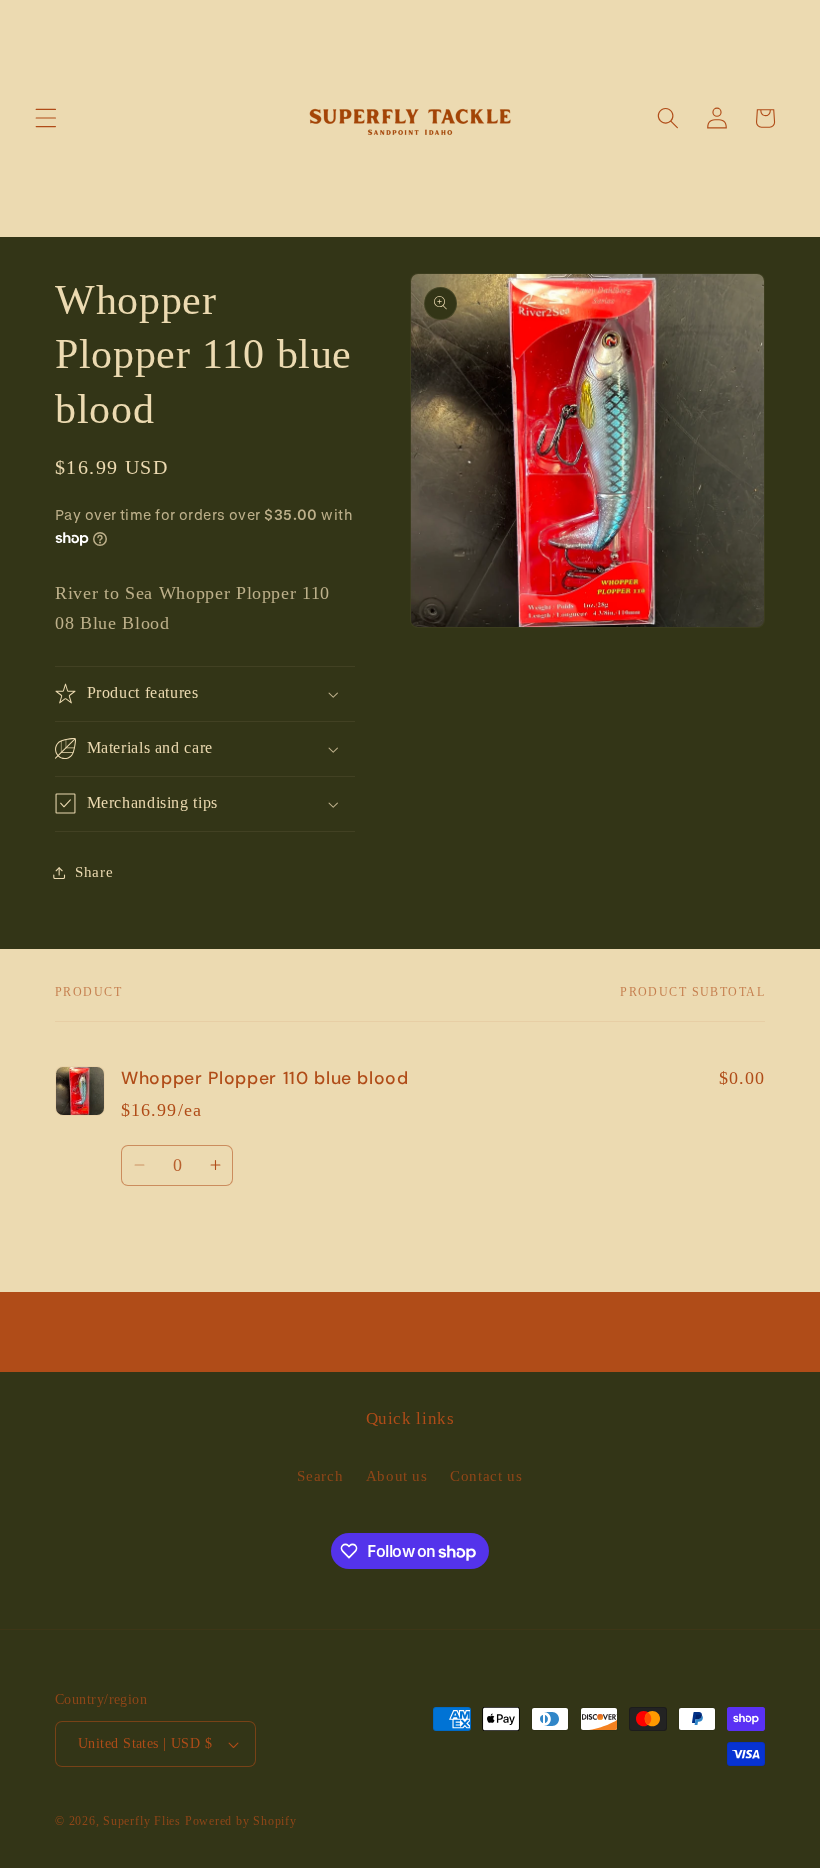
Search (320, 1475)
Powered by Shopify (241, 1821)
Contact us (486, 1475)
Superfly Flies (142, 1821)
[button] (46, 118)
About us (397, 1475)
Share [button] (94, 871)
